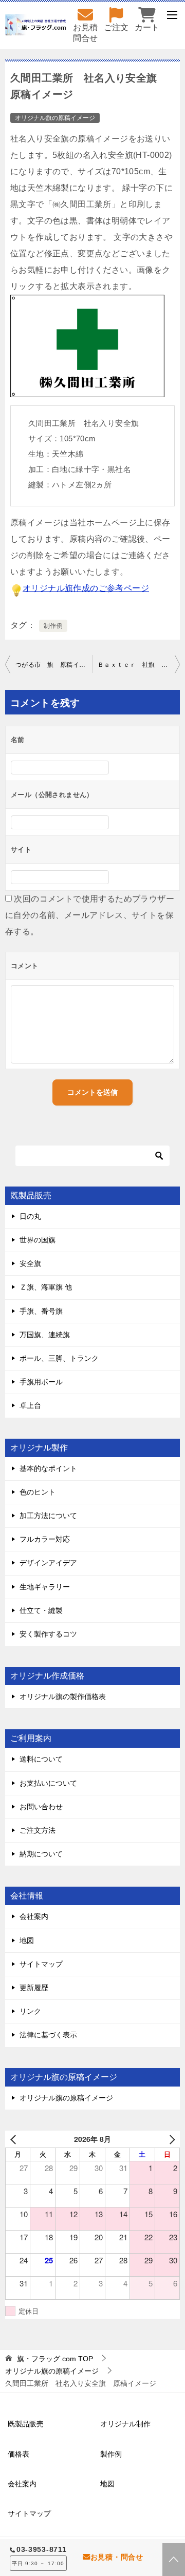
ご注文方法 (38, 1830)
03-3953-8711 (42, 2549)
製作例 (111, 2454)
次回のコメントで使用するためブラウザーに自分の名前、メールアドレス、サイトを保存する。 (90, 915)
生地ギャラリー (45, 1587)
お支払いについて (48, 1783)
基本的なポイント (48, 1468)
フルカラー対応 (45, 1539)
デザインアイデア (48, 1563)
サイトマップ (41, 1964)
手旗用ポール (41, 1382)
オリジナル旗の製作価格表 (63, 1696)
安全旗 (30, 1263)
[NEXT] (170, 2139)
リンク (30, 2011)
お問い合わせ (41, 1807)
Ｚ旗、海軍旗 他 (46, 1287)
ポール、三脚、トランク (59, 1358)
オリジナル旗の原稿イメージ (55, 118)
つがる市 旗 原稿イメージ (54, 665)
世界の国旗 (38, 1240)
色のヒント (38, 1492)
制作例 (53, 626)
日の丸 (30, 1216)
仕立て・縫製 (41, 1610)
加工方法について (48, 1516)
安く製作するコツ (48, 1634)
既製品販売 (26, 2424)
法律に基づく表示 (48, 2035)
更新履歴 (34, 1988)
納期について (41, 1854)
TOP (55, 2359)
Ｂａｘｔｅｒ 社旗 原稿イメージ (139, 665)
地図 (27, 1940)
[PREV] (15, 2139)
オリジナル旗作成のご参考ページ (86, 588)
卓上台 (30, 1405)
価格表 (18, 2454)
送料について (41, 1759)
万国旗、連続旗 (45, 1335)
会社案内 (34, 1916)
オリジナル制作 (125, 2424)
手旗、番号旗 (41, 1311)
